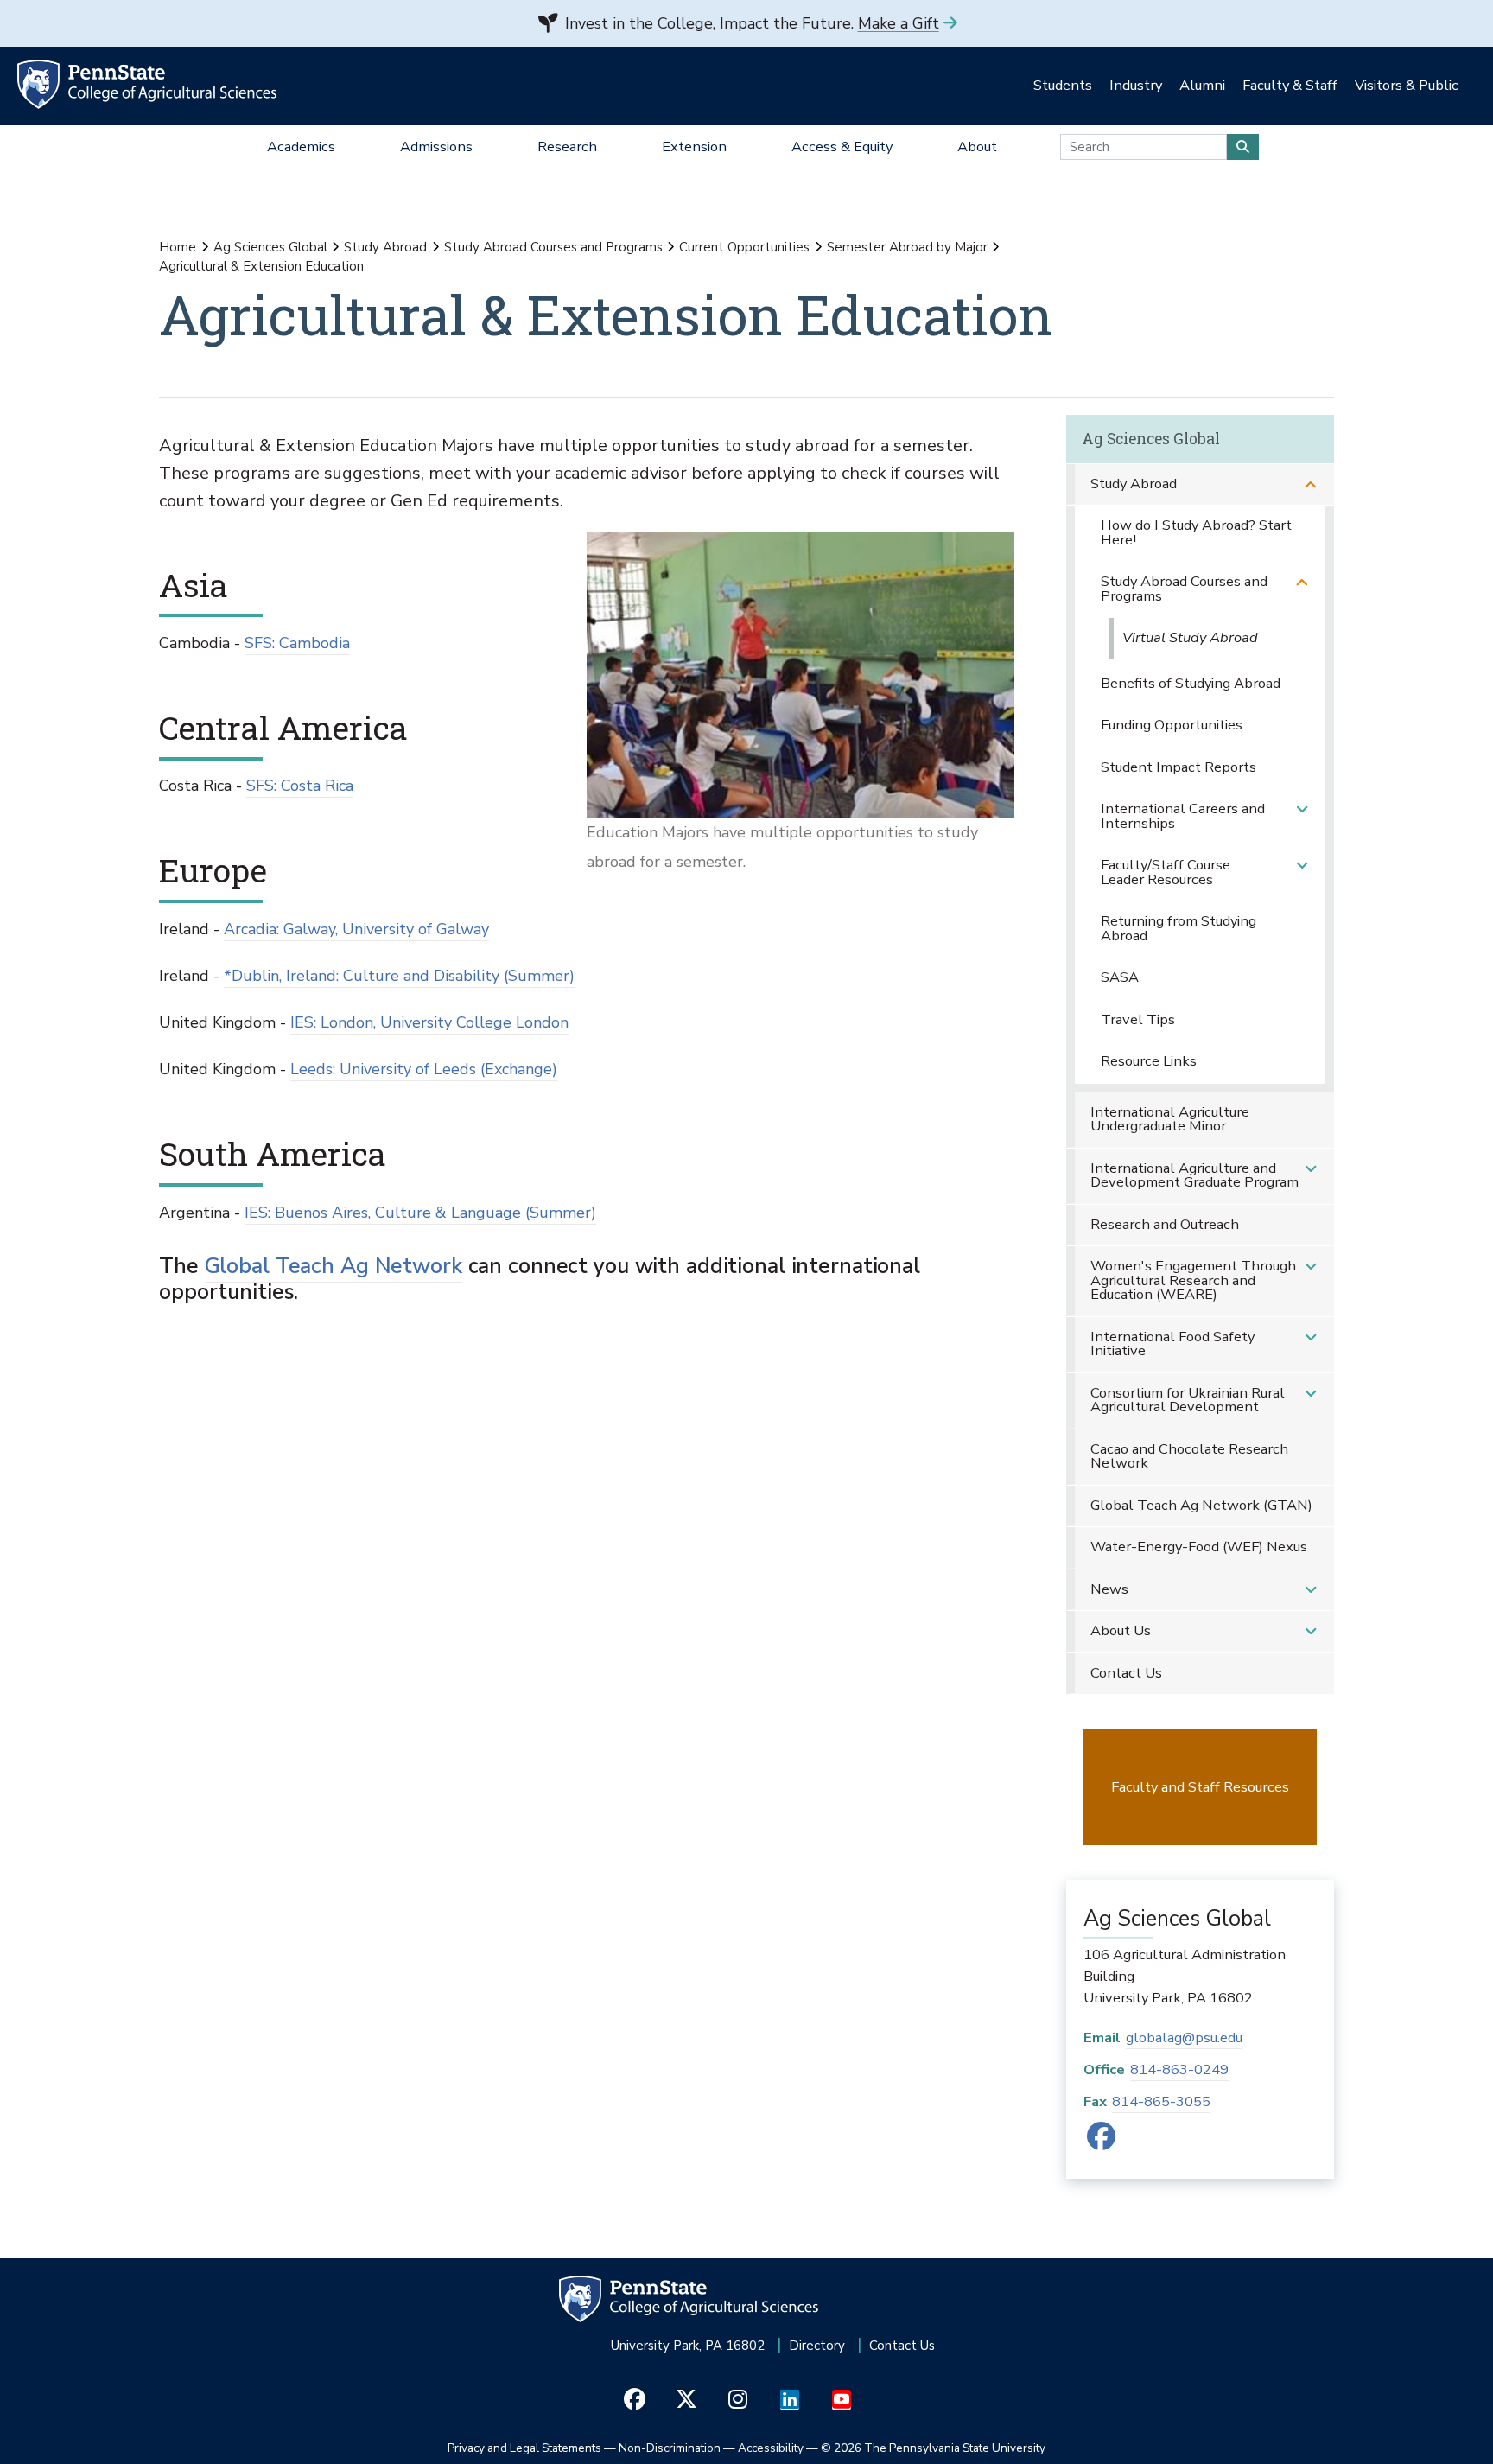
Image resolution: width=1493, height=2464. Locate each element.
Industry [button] (1136, 85)
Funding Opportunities (1172, 725)
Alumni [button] (1202, 85)
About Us (1121, 1630)
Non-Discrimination (670, 2448)
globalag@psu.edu (1184, 2037)
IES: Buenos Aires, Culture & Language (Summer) (420, 1213)
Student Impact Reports (1179, 767)
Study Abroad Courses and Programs (553, 247)
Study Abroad (385, 247)
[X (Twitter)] (686, 2400)
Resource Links (1149, 1061)
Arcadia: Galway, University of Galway (356, 929)
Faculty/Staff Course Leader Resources (1166, 872)
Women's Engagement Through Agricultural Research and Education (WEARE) (1193, 1280)
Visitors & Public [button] (1407, 85)
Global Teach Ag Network (334, 1266)
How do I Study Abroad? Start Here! (1196, 532)
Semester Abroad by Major (907, 247)
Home (178, 247)
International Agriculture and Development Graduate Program (1194, 1175)
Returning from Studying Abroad (1179, 928)
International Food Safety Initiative (1172, 1344)
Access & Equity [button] (842, 146)
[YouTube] (842, 2400)
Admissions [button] (436, 146)
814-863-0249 (1179, 2069)
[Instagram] (738, 2400)
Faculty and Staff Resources (1200, 1787)
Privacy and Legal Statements (524, 2448)
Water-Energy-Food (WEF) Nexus (1199, 1547)
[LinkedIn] (790, 2400)
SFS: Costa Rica (300, 786)
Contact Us (1126, 1673)
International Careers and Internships (1183, 816)
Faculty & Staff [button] (1290, 85)
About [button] (977, 146)
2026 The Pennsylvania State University (933, 2448)
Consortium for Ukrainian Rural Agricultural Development (1188, 1400)
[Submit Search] (1243, 147)
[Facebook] (1101, 2142)
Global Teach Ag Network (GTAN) (1201, 1505)
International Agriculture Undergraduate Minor (1170, 1119)
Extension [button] (694, 146)
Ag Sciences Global (270, 247)
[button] (1311, 484)
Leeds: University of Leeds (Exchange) (424, 1069)
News (1109, 1589)
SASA (1120, 977)
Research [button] (567, 146)
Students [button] (1063, 85)
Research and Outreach (1165, 1224)
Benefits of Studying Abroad (1191, 683)
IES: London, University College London (429, 1022)
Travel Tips (1138, 1019)
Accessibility (771, 2448)
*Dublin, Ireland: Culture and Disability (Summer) (399, 976)
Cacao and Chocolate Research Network (1189, 1456)
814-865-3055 (1161, 2101)
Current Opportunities (744, 247)
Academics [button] (301, 146)
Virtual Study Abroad (1190, 637)
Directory (817, 2346)
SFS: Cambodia (297, 643)
